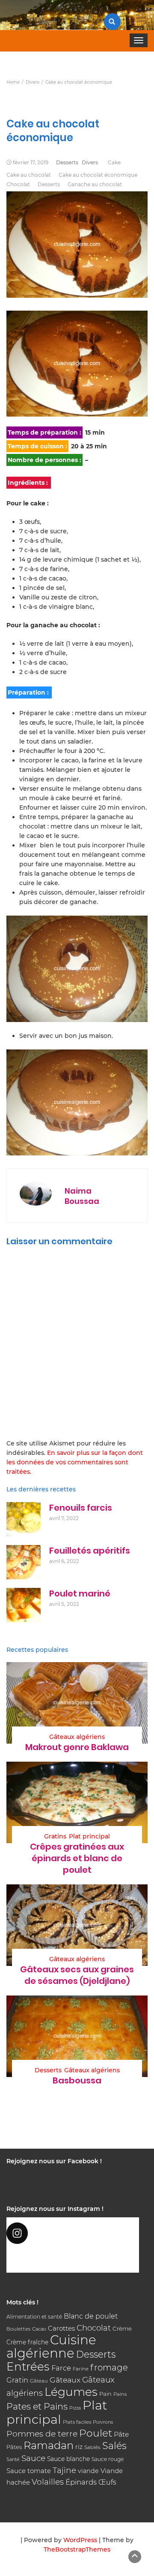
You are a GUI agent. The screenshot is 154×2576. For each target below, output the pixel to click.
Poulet (96, 2433)
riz (79, 2447)
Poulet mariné (80, 1593)
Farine (81, 2369)
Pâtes (14, 2447)
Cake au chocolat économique (98, 175)
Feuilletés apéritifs (90, 1551)
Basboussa (77, 2080)
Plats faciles (77, 2422)
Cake (114, 162)
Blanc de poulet (91, 2316)
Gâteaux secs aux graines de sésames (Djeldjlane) (77, 1975)
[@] (73, 2233)
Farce (61, 2368)
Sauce (33, 2458)
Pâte (121, 2434)
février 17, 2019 (31, 162)
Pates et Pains (37, 2406)
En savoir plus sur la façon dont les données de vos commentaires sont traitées (75, 1462)
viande (88, 2471)
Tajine (64, 2470)
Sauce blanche (68, 2459)
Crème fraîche (27, 2342)
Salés (114, 2446)
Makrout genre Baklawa (77, 1747)
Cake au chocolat (29, 175)
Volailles (48, 2482)
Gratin (17, 2380)
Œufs (107, 2482)
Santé (13, 2459)
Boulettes (18, 2329)
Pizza (75, 2408)
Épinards (81, 2482)
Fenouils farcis (81, 1508)
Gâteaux (65, 2380)
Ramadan (49, 2445)
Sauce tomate (29, 2471)
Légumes (71, 2392)
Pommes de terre (42, 2434)
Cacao (39, 2329)
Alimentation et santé (34, 2317)
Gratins (55, 1836)
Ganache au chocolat (95, 184)
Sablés (92, 2447)
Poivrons (103, 2422)
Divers (90, 162)
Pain (105, 2394)
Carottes (61, 2328)
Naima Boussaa (82, 1196)
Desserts (67, 162)
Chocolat (18, 184)
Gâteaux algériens (77, 1737)
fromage (109, 2367)
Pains (120, 2394)
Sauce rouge (108, 2459)
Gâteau (39, 2381)
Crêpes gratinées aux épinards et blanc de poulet (77, 1858)
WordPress (80, 2540)
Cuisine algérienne (51, 2346)
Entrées (28, 2367)
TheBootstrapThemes (77, 2549)
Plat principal (89, 1836)
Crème (122, 2328)
